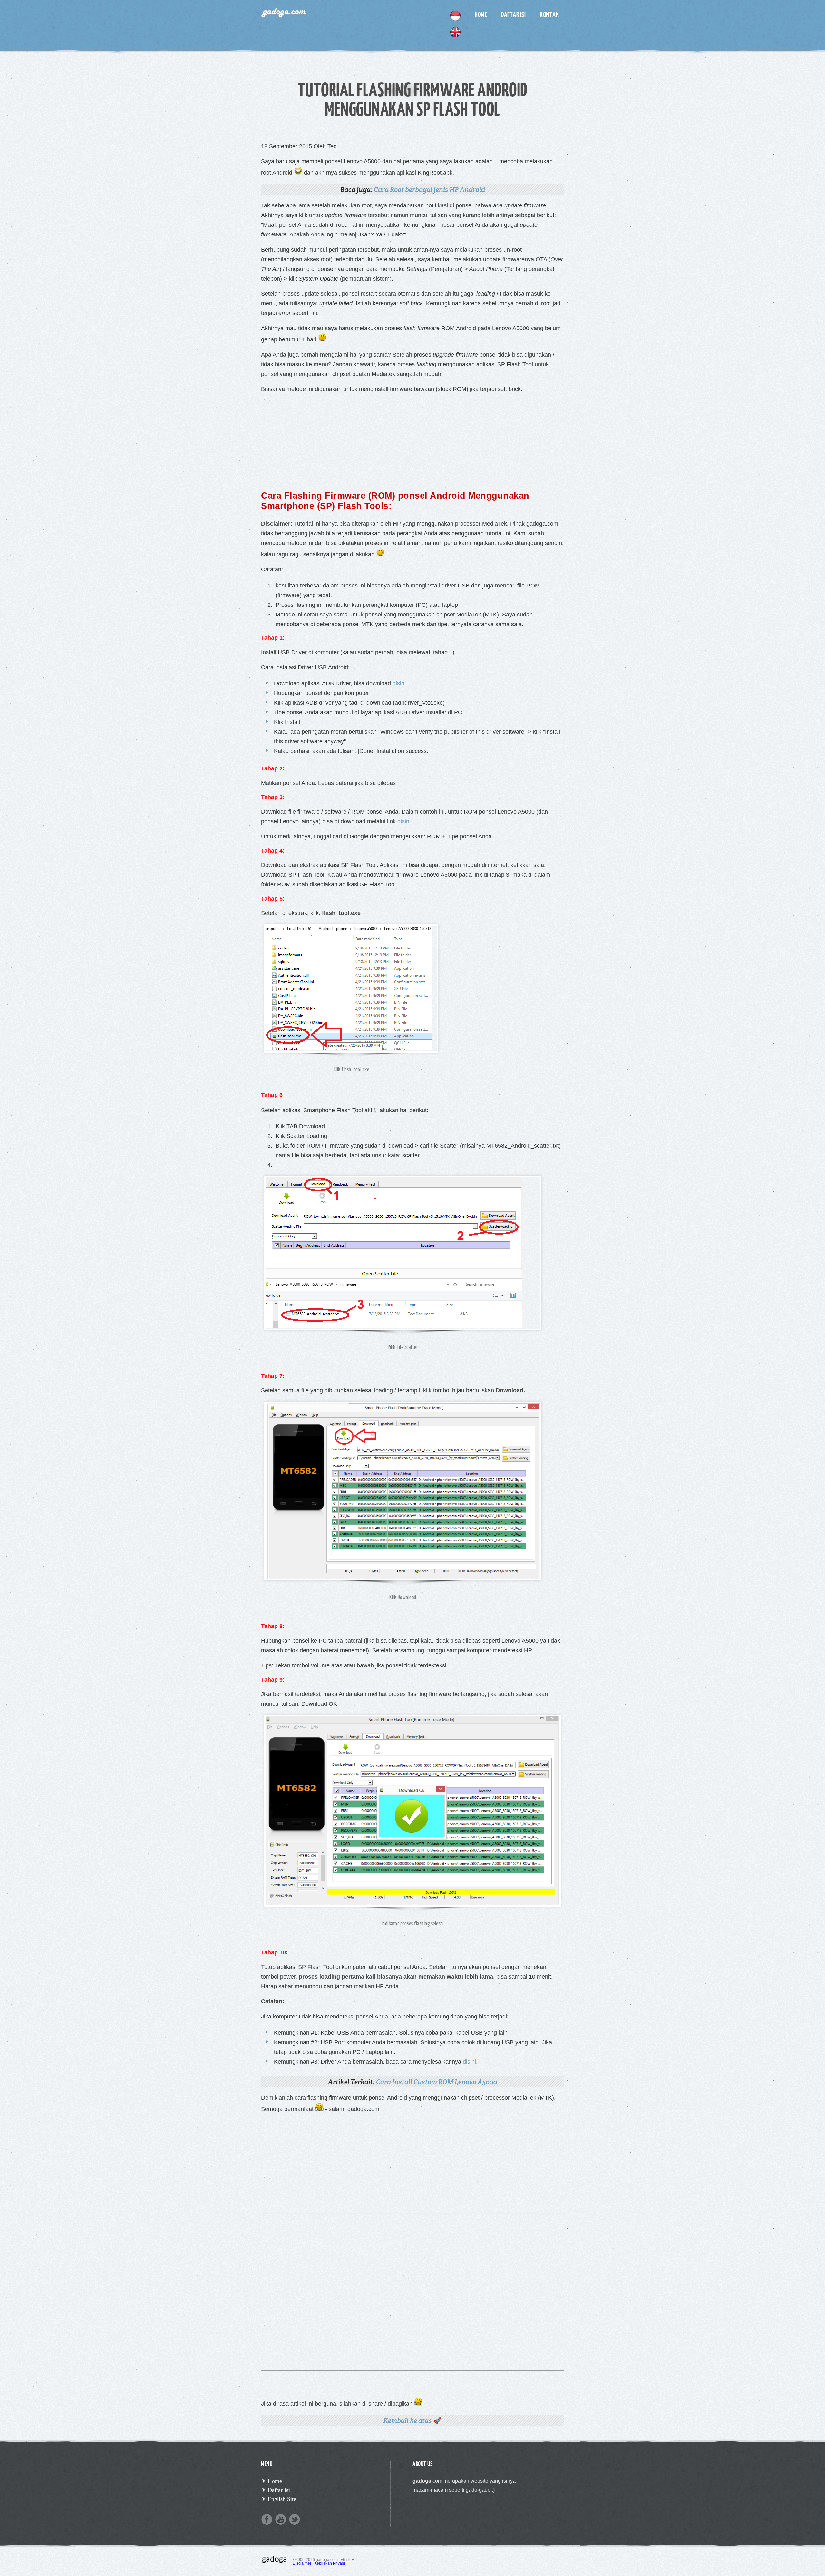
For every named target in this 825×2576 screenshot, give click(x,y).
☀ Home (272, 2481)
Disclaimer (302, 2563)
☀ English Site (279, 2499)
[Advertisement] (412, 439)
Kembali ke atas (408, 2421)
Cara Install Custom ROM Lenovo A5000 (437, 2082)
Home (481, 14)
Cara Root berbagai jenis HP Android (429, 190)
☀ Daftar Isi (276, 2490)
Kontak (549, 14)
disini (399, 683)
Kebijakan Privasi (330, 2563)
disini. (405, 821)
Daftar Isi (513, 14)
